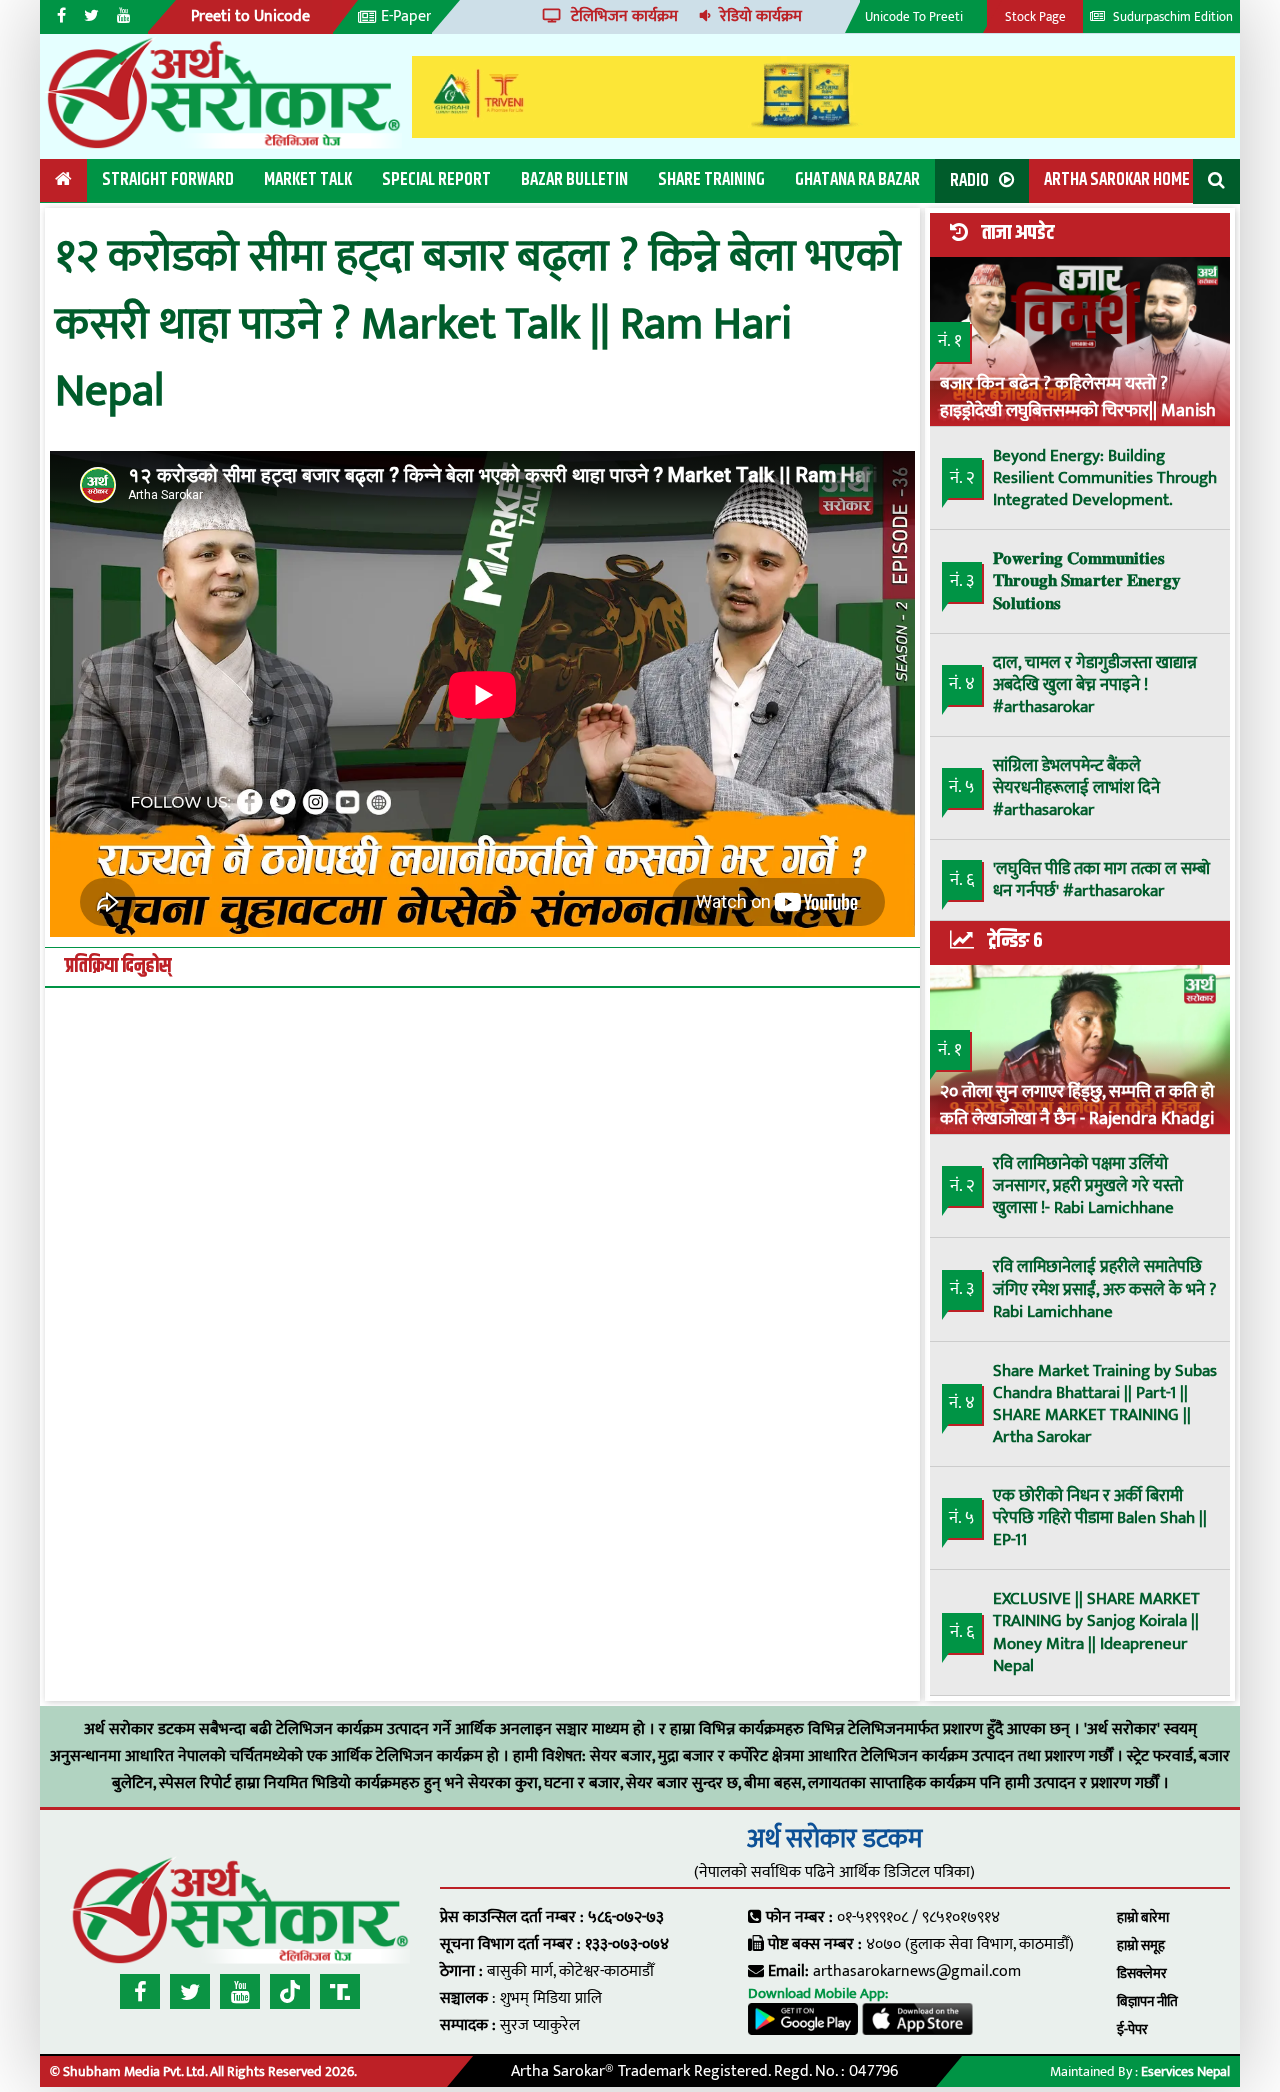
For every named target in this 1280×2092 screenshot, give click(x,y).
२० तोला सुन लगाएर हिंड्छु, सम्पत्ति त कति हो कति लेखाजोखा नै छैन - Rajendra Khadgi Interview (1077, 1104)
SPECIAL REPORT (436, 180)
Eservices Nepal (1185, 2071)
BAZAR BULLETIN (574, 180)
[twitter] (190, 1991)
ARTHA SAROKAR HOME (1117, 180)
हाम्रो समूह (1141, 1945)
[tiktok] (290, 1991)
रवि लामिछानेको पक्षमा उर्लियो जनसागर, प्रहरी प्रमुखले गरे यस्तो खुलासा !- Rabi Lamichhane (1088, 1186)
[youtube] (240, 1991)
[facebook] (140, 1991)
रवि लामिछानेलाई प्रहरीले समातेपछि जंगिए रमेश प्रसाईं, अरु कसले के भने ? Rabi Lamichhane (1104, 1289)
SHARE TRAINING (711, 180)
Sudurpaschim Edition (1171, 17)
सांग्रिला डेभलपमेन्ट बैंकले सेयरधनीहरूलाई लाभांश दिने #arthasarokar (1076, 788)
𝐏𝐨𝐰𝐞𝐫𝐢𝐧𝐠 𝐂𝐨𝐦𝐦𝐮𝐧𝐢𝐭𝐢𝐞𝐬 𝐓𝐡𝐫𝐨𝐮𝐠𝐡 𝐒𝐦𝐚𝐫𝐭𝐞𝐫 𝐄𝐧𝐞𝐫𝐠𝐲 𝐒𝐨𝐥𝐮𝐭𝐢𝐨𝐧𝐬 (1087, 581)
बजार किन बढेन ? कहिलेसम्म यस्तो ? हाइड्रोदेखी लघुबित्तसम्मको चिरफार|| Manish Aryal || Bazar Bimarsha (1078, 396)
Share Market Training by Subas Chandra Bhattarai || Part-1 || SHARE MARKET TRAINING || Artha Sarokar (1105, 1404)
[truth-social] (340, 1991)
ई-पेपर (1132, 2029)
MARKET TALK (308, 180)
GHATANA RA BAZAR (857, 180)
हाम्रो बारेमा (1143, 1917)
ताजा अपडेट (1018, 233)
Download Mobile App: (818, 1993)
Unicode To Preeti (914, 17)
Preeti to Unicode (250, 16)
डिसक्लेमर (1142, 1973)
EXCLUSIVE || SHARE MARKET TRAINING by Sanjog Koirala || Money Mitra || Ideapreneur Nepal (1096, 1632)
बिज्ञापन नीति (1147, 2001)
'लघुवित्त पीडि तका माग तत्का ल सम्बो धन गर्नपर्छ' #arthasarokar (1101, 880)
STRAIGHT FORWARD (168, 180)
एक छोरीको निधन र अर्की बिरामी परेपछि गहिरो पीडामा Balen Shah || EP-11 (1100, 1518)
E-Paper (406, 16)
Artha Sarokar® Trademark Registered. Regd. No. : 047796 (704, 2071)
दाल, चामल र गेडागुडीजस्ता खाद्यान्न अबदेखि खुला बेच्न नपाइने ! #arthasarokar (1095, 685)
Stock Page (1035, 17)
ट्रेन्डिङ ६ (1015, 941)
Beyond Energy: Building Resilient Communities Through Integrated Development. (1105, 478)
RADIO (969, 181)
